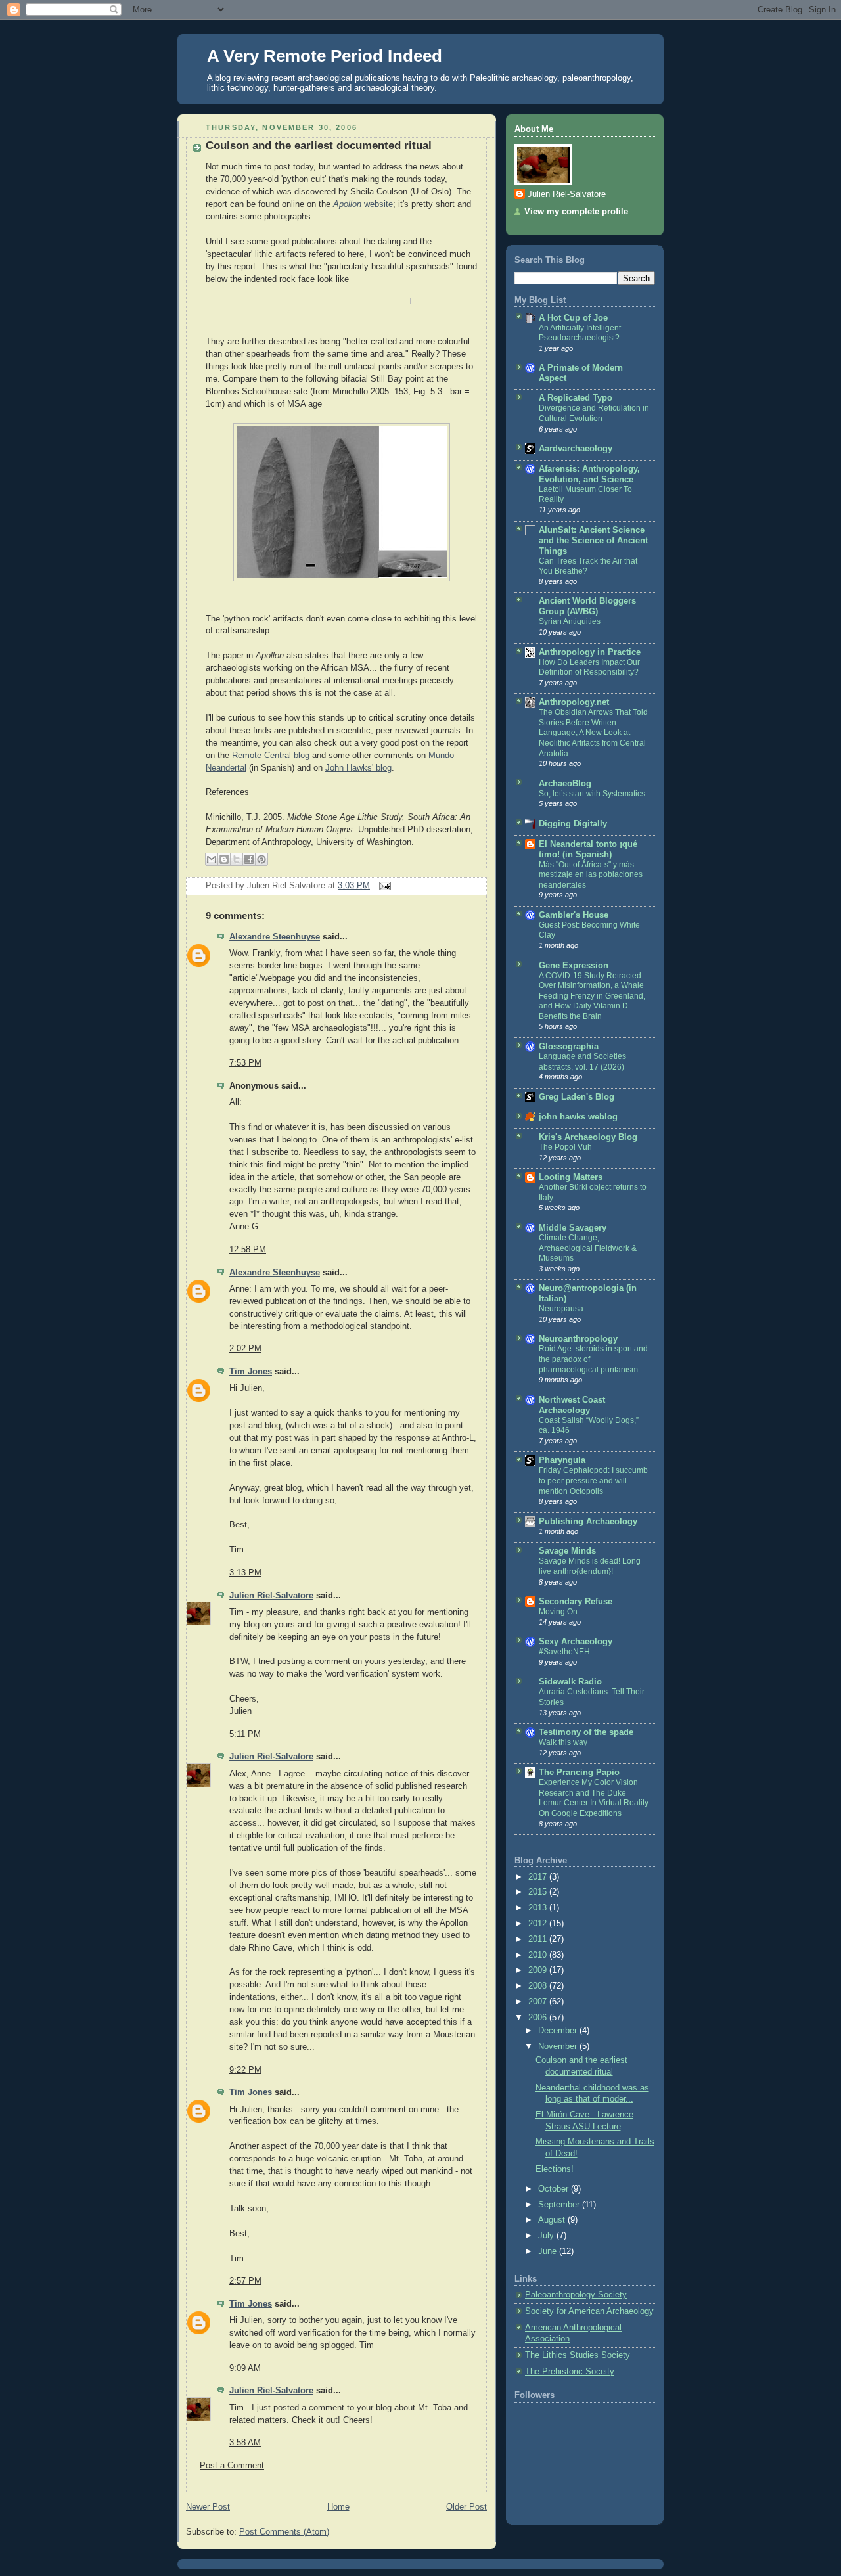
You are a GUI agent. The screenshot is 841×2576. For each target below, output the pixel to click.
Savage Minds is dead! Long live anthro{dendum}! (590, 1566)
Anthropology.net (574, 702)
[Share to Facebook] (249, 859)
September (560, 2205)
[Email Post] (383, 886)
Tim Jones (251, 1372)
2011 (539, 1939)
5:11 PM (245, 1734)
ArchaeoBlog (565, 784)
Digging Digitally (573, 824)
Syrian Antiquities (570, 621)
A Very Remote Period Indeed (325, 56)
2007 (539, 2002)
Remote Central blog (271, 756)
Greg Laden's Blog (577, 1097)
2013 (539, 1908)
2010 (539, 1955)
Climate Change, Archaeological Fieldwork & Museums (588, 1248)
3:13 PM (245, 1573)
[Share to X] (237, 859)
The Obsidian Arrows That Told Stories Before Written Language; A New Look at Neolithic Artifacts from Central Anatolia (593, 733)
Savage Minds (567, 1551)
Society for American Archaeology (589, 2311)
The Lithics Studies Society (578, 2355)
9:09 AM (245, 2368)
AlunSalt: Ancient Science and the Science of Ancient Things (593, 541)
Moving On (558, 1612)
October (555, 2189)
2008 (539, 1986)
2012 (539, 1924)
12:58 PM (248, 1250)
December (559, 2031)
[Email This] (212, 859)
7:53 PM (245, 1063)
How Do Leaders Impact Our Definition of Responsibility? (589, 667)
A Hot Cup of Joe (573, 318)
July (547, 2236)
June (549, 2251)
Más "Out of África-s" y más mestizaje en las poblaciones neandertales (591, 875)
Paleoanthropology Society (576, 2295)
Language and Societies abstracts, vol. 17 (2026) (582, 1062)
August (553, 2220)
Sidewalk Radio (570, 1682)
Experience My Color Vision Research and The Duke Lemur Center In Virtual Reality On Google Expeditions (594, 1798)
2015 (539, 1892)
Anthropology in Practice (590, 652)
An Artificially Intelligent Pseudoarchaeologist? (580, 333)
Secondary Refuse (576, 1602)
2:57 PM (245, 2281)
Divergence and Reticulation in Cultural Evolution (594, 413)
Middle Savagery (573, 1228)
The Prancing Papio (579, 1773)
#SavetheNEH (564, 1652)
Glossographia (569, 1047)
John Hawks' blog (358, 768)
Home (338, 2507)
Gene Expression (574, 966)
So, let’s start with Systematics (592, 794)
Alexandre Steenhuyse (275, 937)
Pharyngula (562, 1460)
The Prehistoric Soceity (570, 2372)
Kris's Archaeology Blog (588, 1137)
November (559, 2046)
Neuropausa (561, 1309)
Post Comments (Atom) (284, 2532)
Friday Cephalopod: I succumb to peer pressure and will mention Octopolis (593, 1480)
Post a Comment (232, 2466)
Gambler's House (574, 915)
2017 (539, 1877)
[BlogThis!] (224, 859)
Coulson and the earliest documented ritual (319, 146)
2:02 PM (245, 1349)
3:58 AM (245, 2443)
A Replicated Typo (576, 398)
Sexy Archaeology (576, 1642)
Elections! (555, 2169)
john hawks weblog (578, 1117)
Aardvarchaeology (576, 449)
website (363, 204)
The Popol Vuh (565, 1147)
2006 (539, 2018)
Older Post (466, 2507)
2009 (539, 1970)
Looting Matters (571, 1177)
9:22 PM (245, 2070)
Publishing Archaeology (588, 1522)
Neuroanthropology (578, 1339)
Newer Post (208, 2507)
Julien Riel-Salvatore (271, 1596)
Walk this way (563, 1742)
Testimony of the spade (586, 1732)
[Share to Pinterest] (261, 859)
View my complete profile (576, 212)
